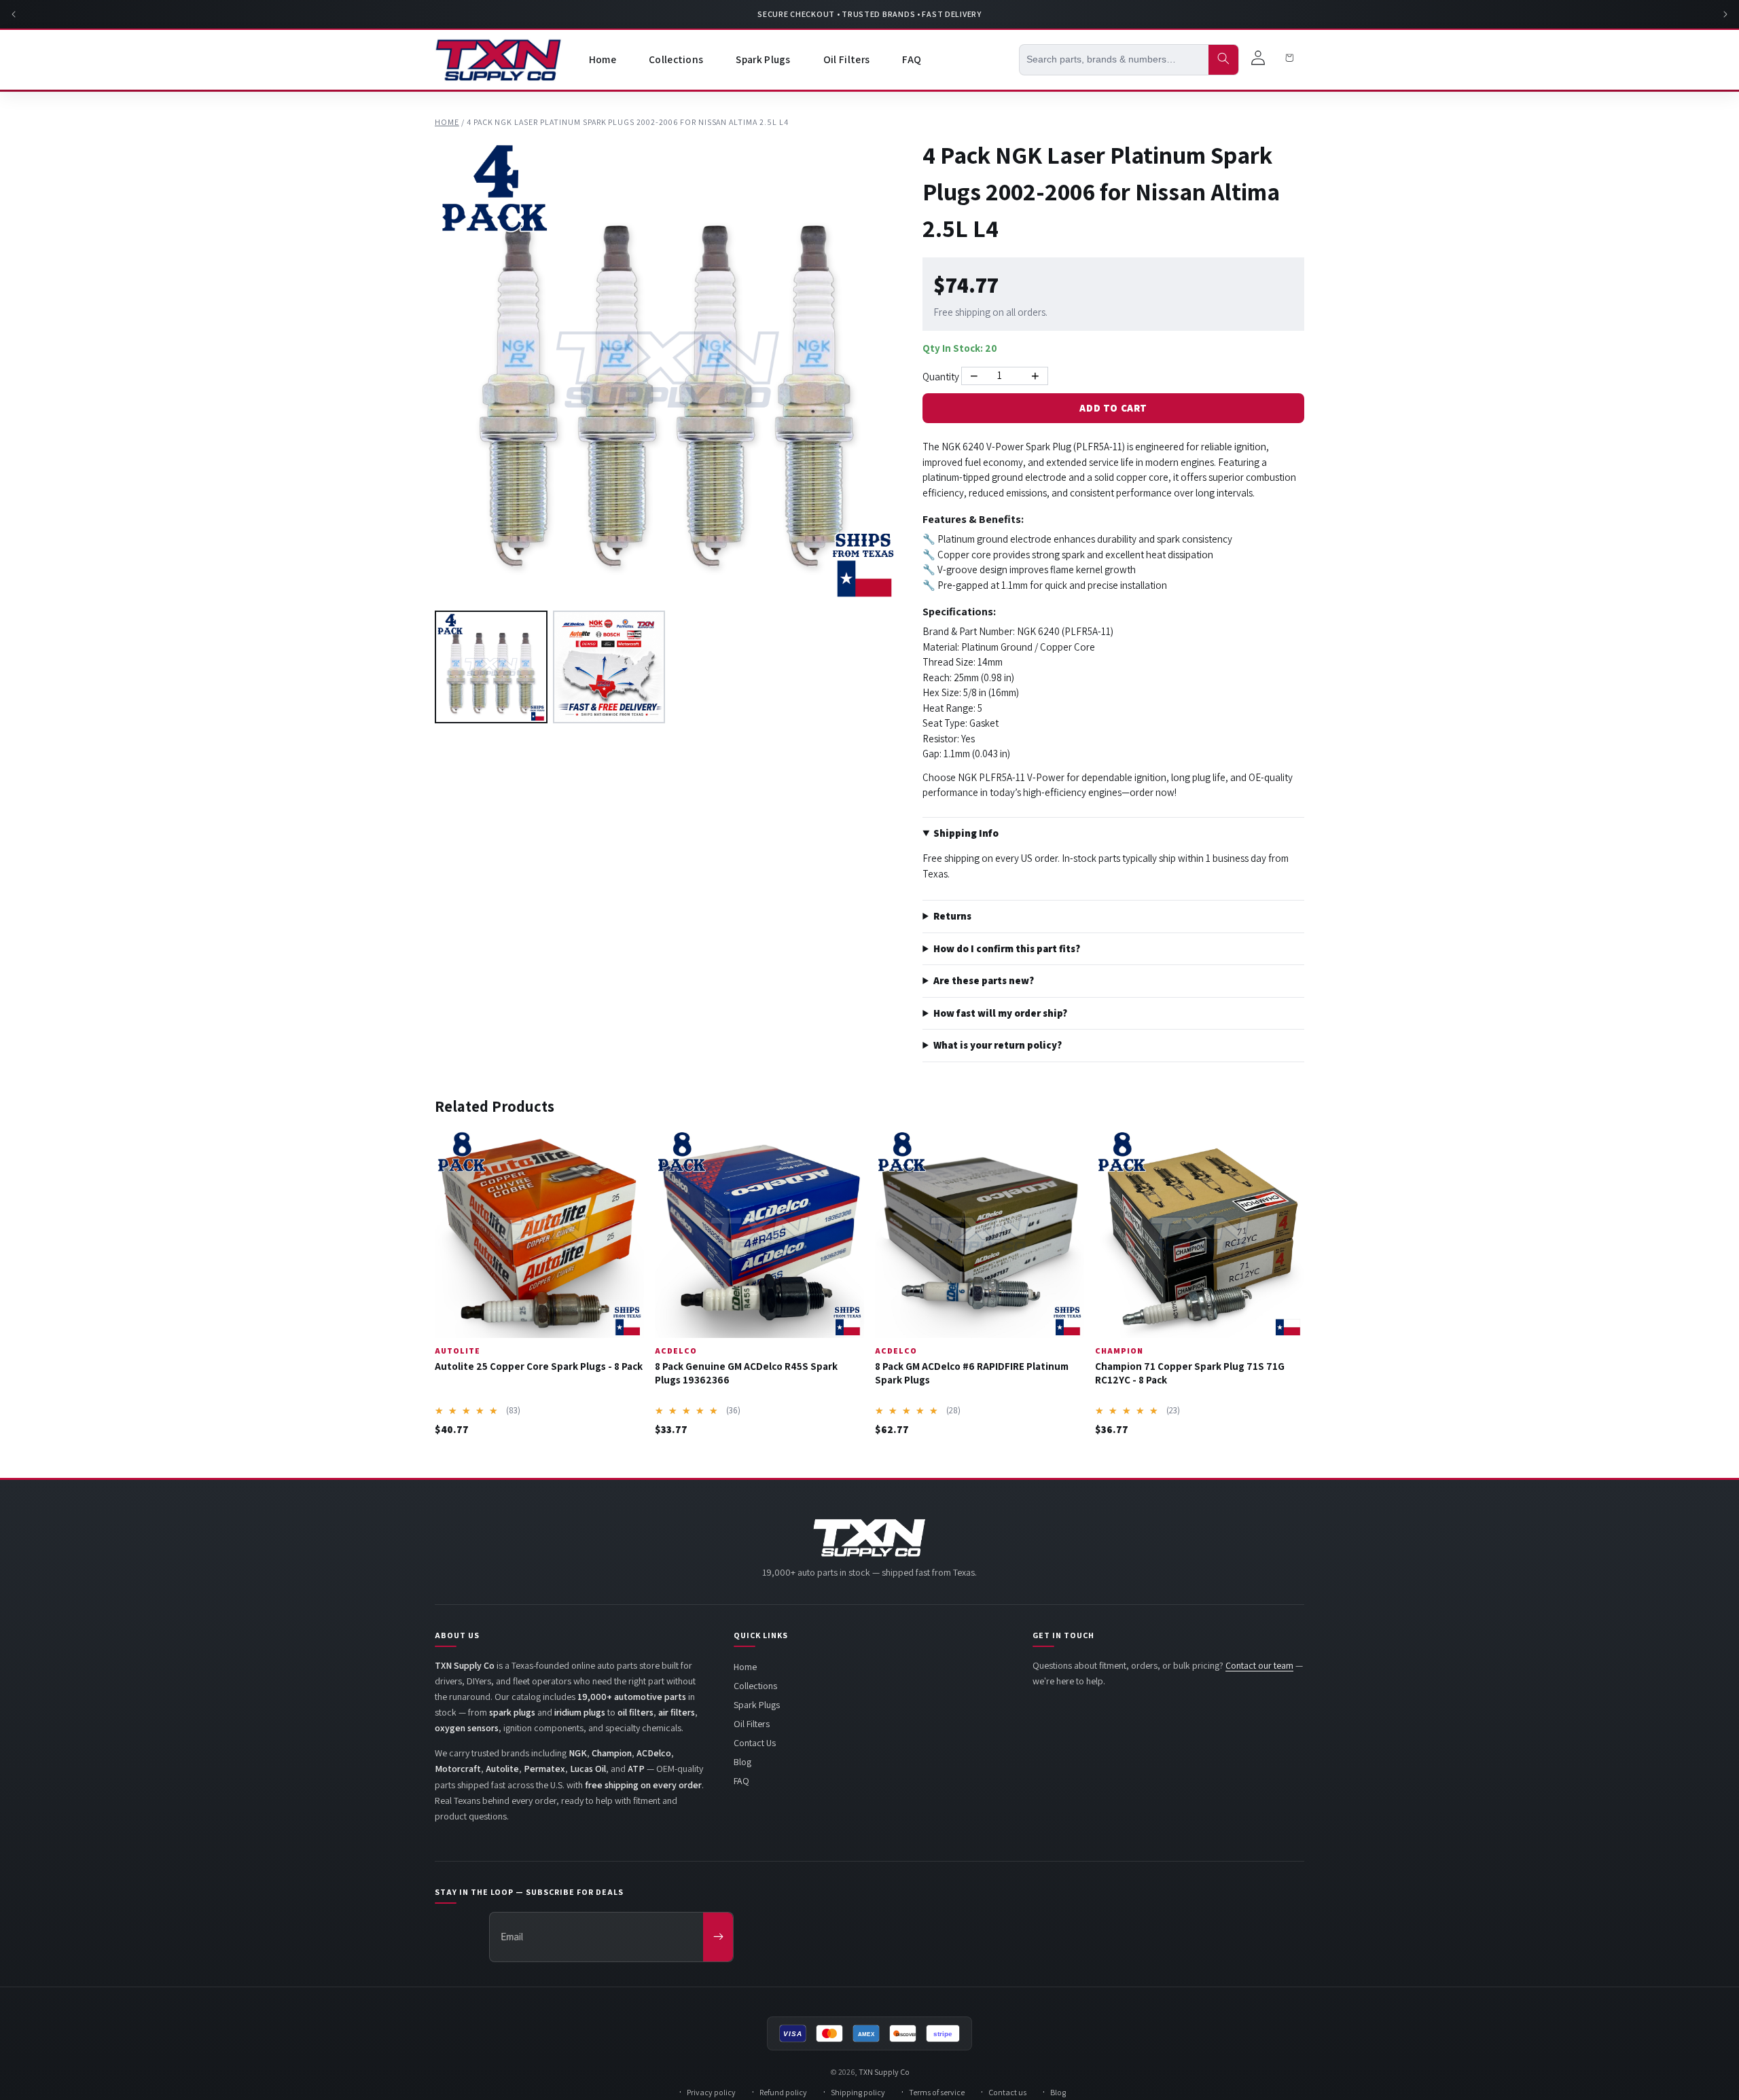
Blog (742, 1762)
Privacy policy (711, 2092)
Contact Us (755, 1743)
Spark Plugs (757, 1705)
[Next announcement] (1725, 14)
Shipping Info (966, 833)
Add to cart (1113, 408)
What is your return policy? (998, 1045)
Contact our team (1259, 1665)
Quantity (941, 377)
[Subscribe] (718, 1937)
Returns (952, 916)
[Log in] (1258, 60)
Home (447, 122)
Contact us (1007, 2092)
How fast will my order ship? (1000, 1013)
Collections (755, 1686)
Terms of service (937, 2092)
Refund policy (783, 2092)
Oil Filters (752, 1724)
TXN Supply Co (884, 2072)
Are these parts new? (984, 980)
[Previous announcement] (14, 14)
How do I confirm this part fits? (1007, 948)
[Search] (1223, 60)
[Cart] (1289, 60)
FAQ (741, 1781)
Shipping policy (858, 2092)
